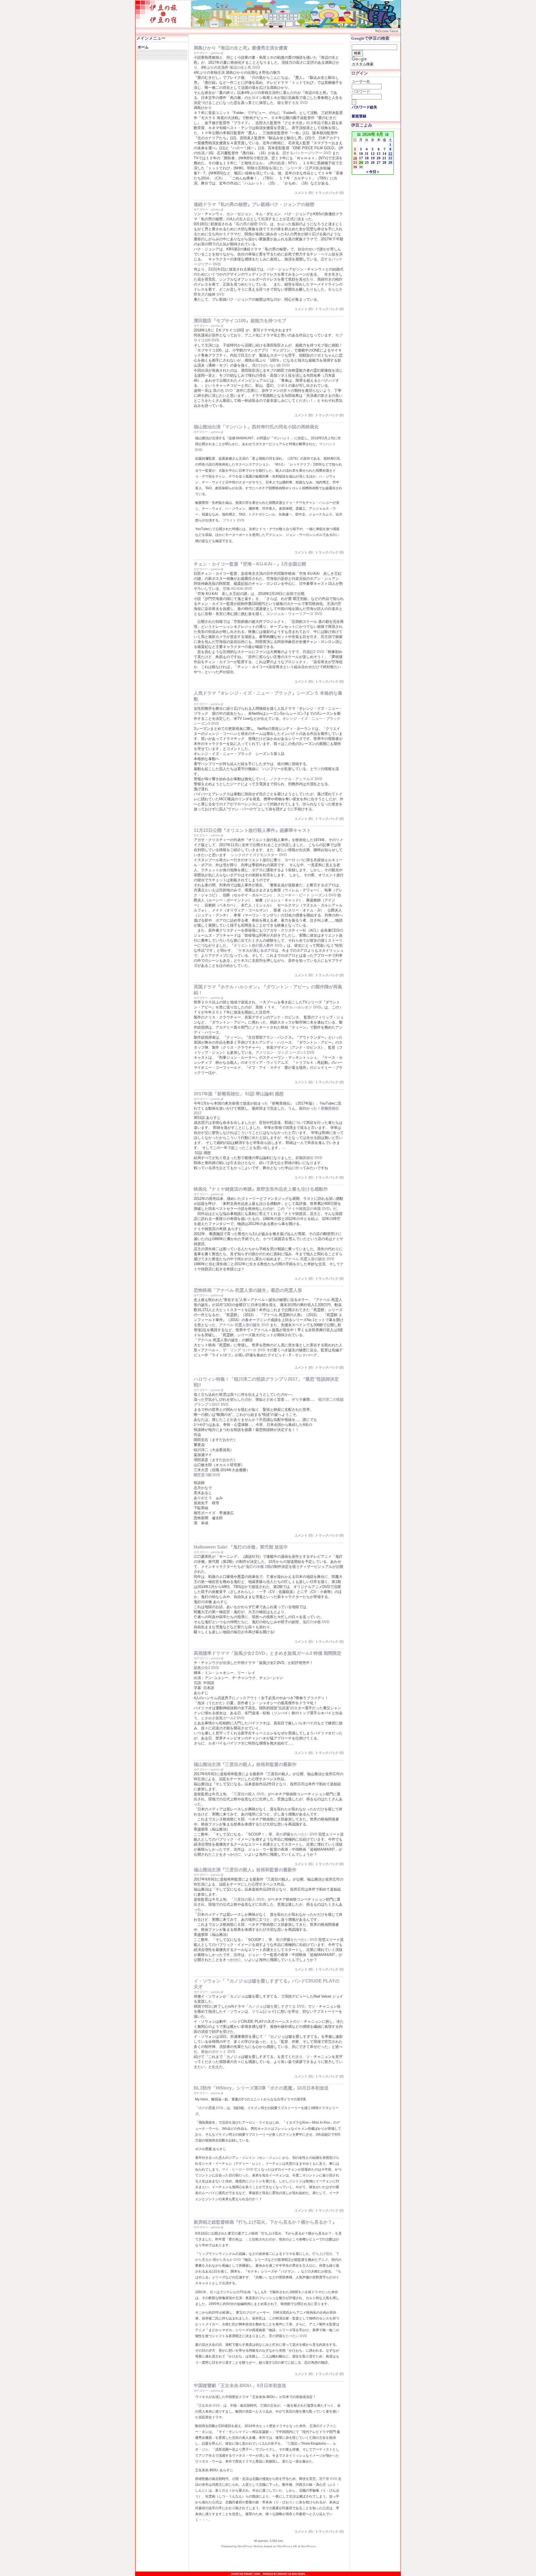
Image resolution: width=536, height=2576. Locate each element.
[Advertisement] (257, 2560)
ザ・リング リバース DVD (244, 1350)
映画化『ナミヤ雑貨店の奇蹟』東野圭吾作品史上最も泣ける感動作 (261, 1189)
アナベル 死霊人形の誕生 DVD (309, 1259)
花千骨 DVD (328, 2479)
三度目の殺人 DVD (249, 1794)
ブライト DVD (234, 520)
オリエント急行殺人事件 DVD (258, 945)
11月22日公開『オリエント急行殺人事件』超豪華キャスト (252, 830)
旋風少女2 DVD (206, 1668)
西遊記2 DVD (313, 652)
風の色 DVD (223, 390)
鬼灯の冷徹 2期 (258, 1567)
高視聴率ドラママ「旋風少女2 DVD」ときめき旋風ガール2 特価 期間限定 (268, 1653)
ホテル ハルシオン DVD (301, 1007)
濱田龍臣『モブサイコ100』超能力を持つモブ (240, 321)
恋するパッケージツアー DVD (307, 153)
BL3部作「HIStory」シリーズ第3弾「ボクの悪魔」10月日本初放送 (261, 2088)
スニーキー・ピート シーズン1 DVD (307, 895)
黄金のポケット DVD (218, 2052)
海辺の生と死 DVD (245, 67)
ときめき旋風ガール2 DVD (223, 1718)
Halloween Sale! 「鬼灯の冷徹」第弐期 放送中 (241, 1547)
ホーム (143, 47)
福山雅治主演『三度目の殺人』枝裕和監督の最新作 (245, 1764)
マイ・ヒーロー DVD (238, 2169)
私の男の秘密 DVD (251, 224)
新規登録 (359, 116)
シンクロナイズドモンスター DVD (259, 855)
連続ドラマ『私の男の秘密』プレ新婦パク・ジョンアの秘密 (254, 204)
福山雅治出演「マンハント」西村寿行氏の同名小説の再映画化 (256, 427)
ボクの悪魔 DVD (211, 2108)
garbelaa (216, 53)
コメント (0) (303, 193)
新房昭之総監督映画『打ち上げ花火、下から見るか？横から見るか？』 (265, 2222)
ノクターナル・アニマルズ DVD (296, 779)
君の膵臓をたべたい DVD (296, 1834)
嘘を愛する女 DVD (292, 103)
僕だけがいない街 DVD (271, 365)
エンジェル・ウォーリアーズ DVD (294, 614)
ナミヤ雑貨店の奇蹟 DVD (309, 1209)
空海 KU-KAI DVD (237, 589)
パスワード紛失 (364, 107)
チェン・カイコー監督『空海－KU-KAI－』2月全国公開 (250, 564)
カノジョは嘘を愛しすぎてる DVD (276, 2006)
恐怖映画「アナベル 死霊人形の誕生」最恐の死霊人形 (248, 1290)
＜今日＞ (373, 172)
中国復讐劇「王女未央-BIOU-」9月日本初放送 (240, 2386)
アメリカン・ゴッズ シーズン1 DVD (285, 1052)
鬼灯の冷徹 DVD (316, 1622)
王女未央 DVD (209, 2406)
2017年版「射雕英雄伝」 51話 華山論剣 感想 (239, 1094)
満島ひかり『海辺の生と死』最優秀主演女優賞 (241, 48)
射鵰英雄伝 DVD (309, 1158)
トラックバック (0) (329, 193)
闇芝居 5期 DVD (207, 1475)
